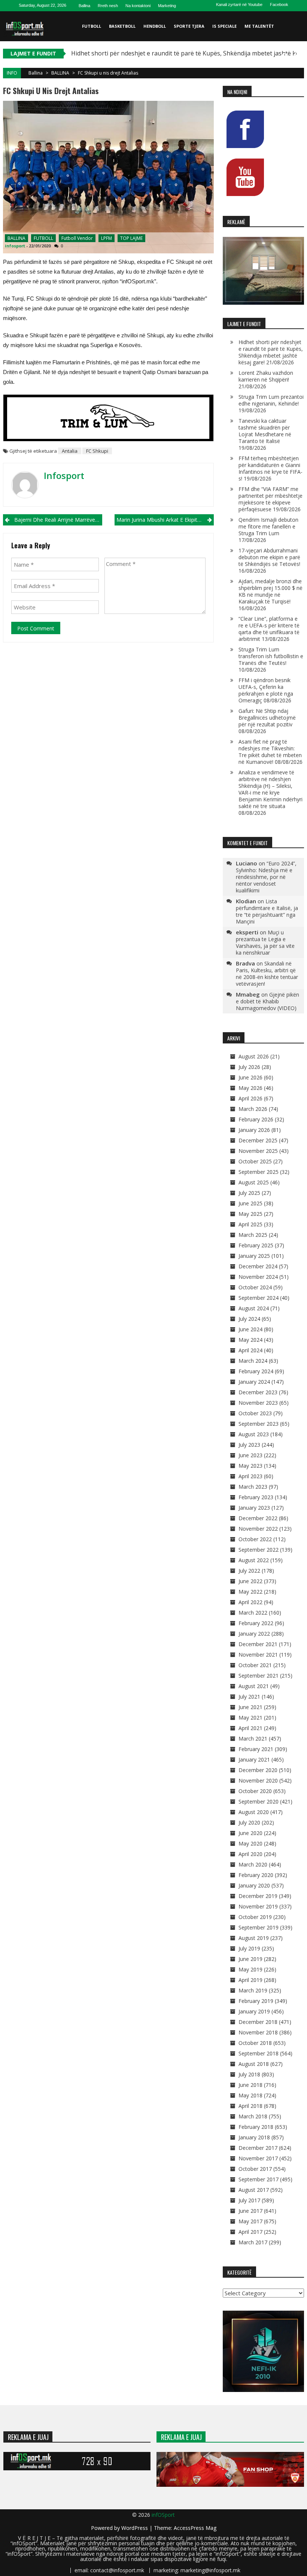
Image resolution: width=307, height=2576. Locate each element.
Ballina (84, 6)
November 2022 (258, 1529)
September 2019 (259, 1927)
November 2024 (258, 1277)
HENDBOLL (155, 26)
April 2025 (250, 1224)
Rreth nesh (108, 6)
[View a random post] (297, 56)
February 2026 (256, 1119)
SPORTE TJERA (189, 26)
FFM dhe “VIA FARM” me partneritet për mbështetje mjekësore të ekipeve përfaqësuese (270, 499)
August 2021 (254, 1686)
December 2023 (258, 1392)
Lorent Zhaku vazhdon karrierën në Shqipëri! (266, 376)
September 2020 (259, 1801)
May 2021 (250, 1718)
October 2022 (255, 1539)
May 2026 (250, 1088)
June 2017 (250, 2211)
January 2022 (254, 1634)
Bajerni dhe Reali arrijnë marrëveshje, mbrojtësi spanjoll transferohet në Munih (58, 520)
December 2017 (258, 2148)
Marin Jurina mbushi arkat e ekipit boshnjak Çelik (165, 520)
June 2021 (250, 1707)
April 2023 (250, 1476)
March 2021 (253, 1739)
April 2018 (250, 2106)
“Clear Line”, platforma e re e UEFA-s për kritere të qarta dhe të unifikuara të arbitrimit (269, 629)
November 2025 (258, 1151)
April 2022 (250, 1602)
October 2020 (255, 1791)
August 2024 (254, 1308)
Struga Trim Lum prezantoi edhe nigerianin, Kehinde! (271, 400)
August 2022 (254, 1560)
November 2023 (258, 1403)
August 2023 (254, 1434)
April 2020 (250, 1854)
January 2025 (254, 1256)
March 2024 (253, 1361)
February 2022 (256, 1623)
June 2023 (250, 1455)
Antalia (70, 451)
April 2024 (250, 1350)
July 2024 (249, 1319)
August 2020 (254, 1812)
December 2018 (258, 2022)
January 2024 (254, 1382)
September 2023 (259, 1424)
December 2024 (258, 1266)
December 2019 (258, 1896)
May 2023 (250, 1466)
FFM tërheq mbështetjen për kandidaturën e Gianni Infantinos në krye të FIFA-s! (270, 468)
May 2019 (250, 1969)
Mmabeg (248, 994)
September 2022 (259, 1550)
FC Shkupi (97, 451)
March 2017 (253, 2242)
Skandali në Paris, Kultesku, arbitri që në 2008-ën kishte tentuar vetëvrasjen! (267, 974)
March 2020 (253, 1864)
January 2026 (254, 1130)
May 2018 (250, 2095)
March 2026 (253, 1109)
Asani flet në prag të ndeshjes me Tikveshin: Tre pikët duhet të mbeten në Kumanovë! (270, 752)
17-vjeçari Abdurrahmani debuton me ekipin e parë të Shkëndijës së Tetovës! (269, 557)
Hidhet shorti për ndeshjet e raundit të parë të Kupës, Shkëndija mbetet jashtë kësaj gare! (271, 352)
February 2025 (256, 1245)
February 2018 (256, 2127)
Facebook (279, 4)
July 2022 (249, 1571)
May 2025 (250, 1214)
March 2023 (253, 1487)
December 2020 (258, 1770)
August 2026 (254, 1056)
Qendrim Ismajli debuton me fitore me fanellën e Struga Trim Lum (268, 526)
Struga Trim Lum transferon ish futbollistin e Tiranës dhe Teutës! (271, 656)
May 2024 (250, 1340)
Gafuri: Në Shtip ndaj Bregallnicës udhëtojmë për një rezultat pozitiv (267, 718)
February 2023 (256, 1497)
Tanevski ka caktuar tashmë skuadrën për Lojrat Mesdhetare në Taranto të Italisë (265, 431)
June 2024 (250, 1329)
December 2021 (258, 1644)
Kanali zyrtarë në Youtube (239, 4)
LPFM (107, 238)
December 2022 (258, 1518)
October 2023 (255, 1413)
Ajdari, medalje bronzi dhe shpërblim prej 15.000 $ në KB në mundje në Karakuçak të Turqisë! (270, 591)
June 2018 (250, 2085)
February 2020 (256, 1875)
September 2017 (259, 2179)
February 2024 (256, 1371)
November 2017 (258, 2158)
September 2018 (259, 2053)
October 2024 (255, 1287)
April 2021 (250, 1728)
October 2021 (255, 1665)
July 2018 (249, 2074)
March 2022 (253, 1613)
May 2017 (250, 2221)
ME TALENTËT (259, 26)
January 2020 (254, 1885)
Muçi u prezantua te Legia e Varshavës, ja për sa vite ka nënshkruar (265, 942)
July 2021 (249, 1697)
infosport (15, 246)
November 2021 (258, 1655)
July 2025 (249, 1193)
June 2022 (250, 1581)
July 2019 (249, 1948)
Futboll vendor (77, 238)
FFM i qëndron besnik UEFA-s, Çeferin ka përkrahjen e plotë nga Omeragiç (266, 690)
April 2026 (250, 1098)
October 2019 (255, 1917)
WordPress (135, 2528)
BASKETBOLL (122, 26)
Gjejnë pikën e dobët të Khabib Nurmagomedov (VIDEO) (268, 1001)
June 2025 (250, 1203)
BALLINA (60, 73)
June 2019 (250, 1959)
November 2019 (258, 1906)
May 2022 (250, 1592)
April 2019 (250, 1980)
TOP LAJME (131, 238)
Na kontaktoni (138, 6)
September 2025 (259, 1172)
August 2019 (254, 1938)
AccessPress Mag (195, 2528)
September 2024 (259, 1298)
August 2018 (254, 2064)
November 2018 (258, 2032)
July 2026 (249, 1067)
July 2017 (249, 2200)
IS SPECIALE (224, 26)
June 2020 (250, 1833)
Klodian (246, 901)
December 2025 (258, 1140)
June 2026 (250, 1077)
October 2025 (255, 1161)
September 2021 (259, 1676)
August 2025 (254, 1182)
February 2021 (256, 1749)
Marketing (167, 6)
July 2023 (249, 1445)
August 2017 (254, 2190)
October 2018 (255, 2043)
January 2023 (254, 1508)
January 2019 (254, 2011)
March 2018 (253, 2116)
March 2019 (253, 1990)
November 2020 (258, 1780)
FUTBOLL (92, 26)
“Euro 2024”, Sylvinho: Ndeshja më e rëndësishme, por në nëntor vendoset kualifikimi (266, 877)
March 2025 (253, 1235)
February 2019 (256, 2001)
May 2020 (250, 1843)
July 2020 (249, 1822)
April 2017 (250, 2232)
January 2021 (254, 1759)
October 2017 (255, 2169)
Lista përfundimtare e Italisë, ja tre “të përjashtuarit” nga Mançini (267, 911)
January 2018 (254, 2137)
